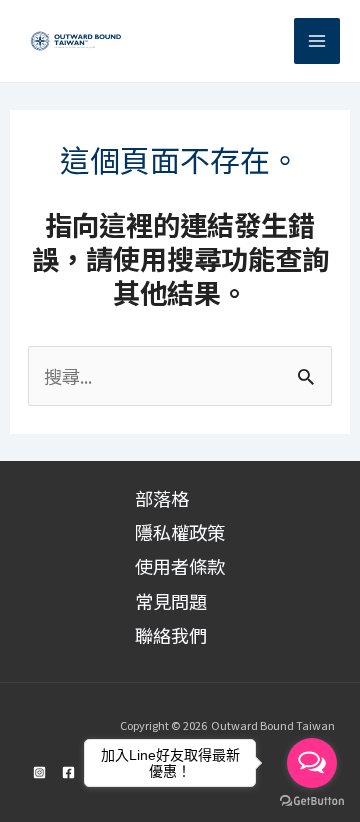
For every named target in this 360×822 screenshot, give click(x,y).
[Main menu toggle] (317, 41)
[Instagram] (39, 772)
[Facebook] (68, 772)
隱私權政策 (180, 532)
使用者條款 (180, 566)
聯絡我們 (171, 635)
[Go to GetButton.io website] (312, 801)
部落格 (162, 498)
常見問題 (171, 601)
